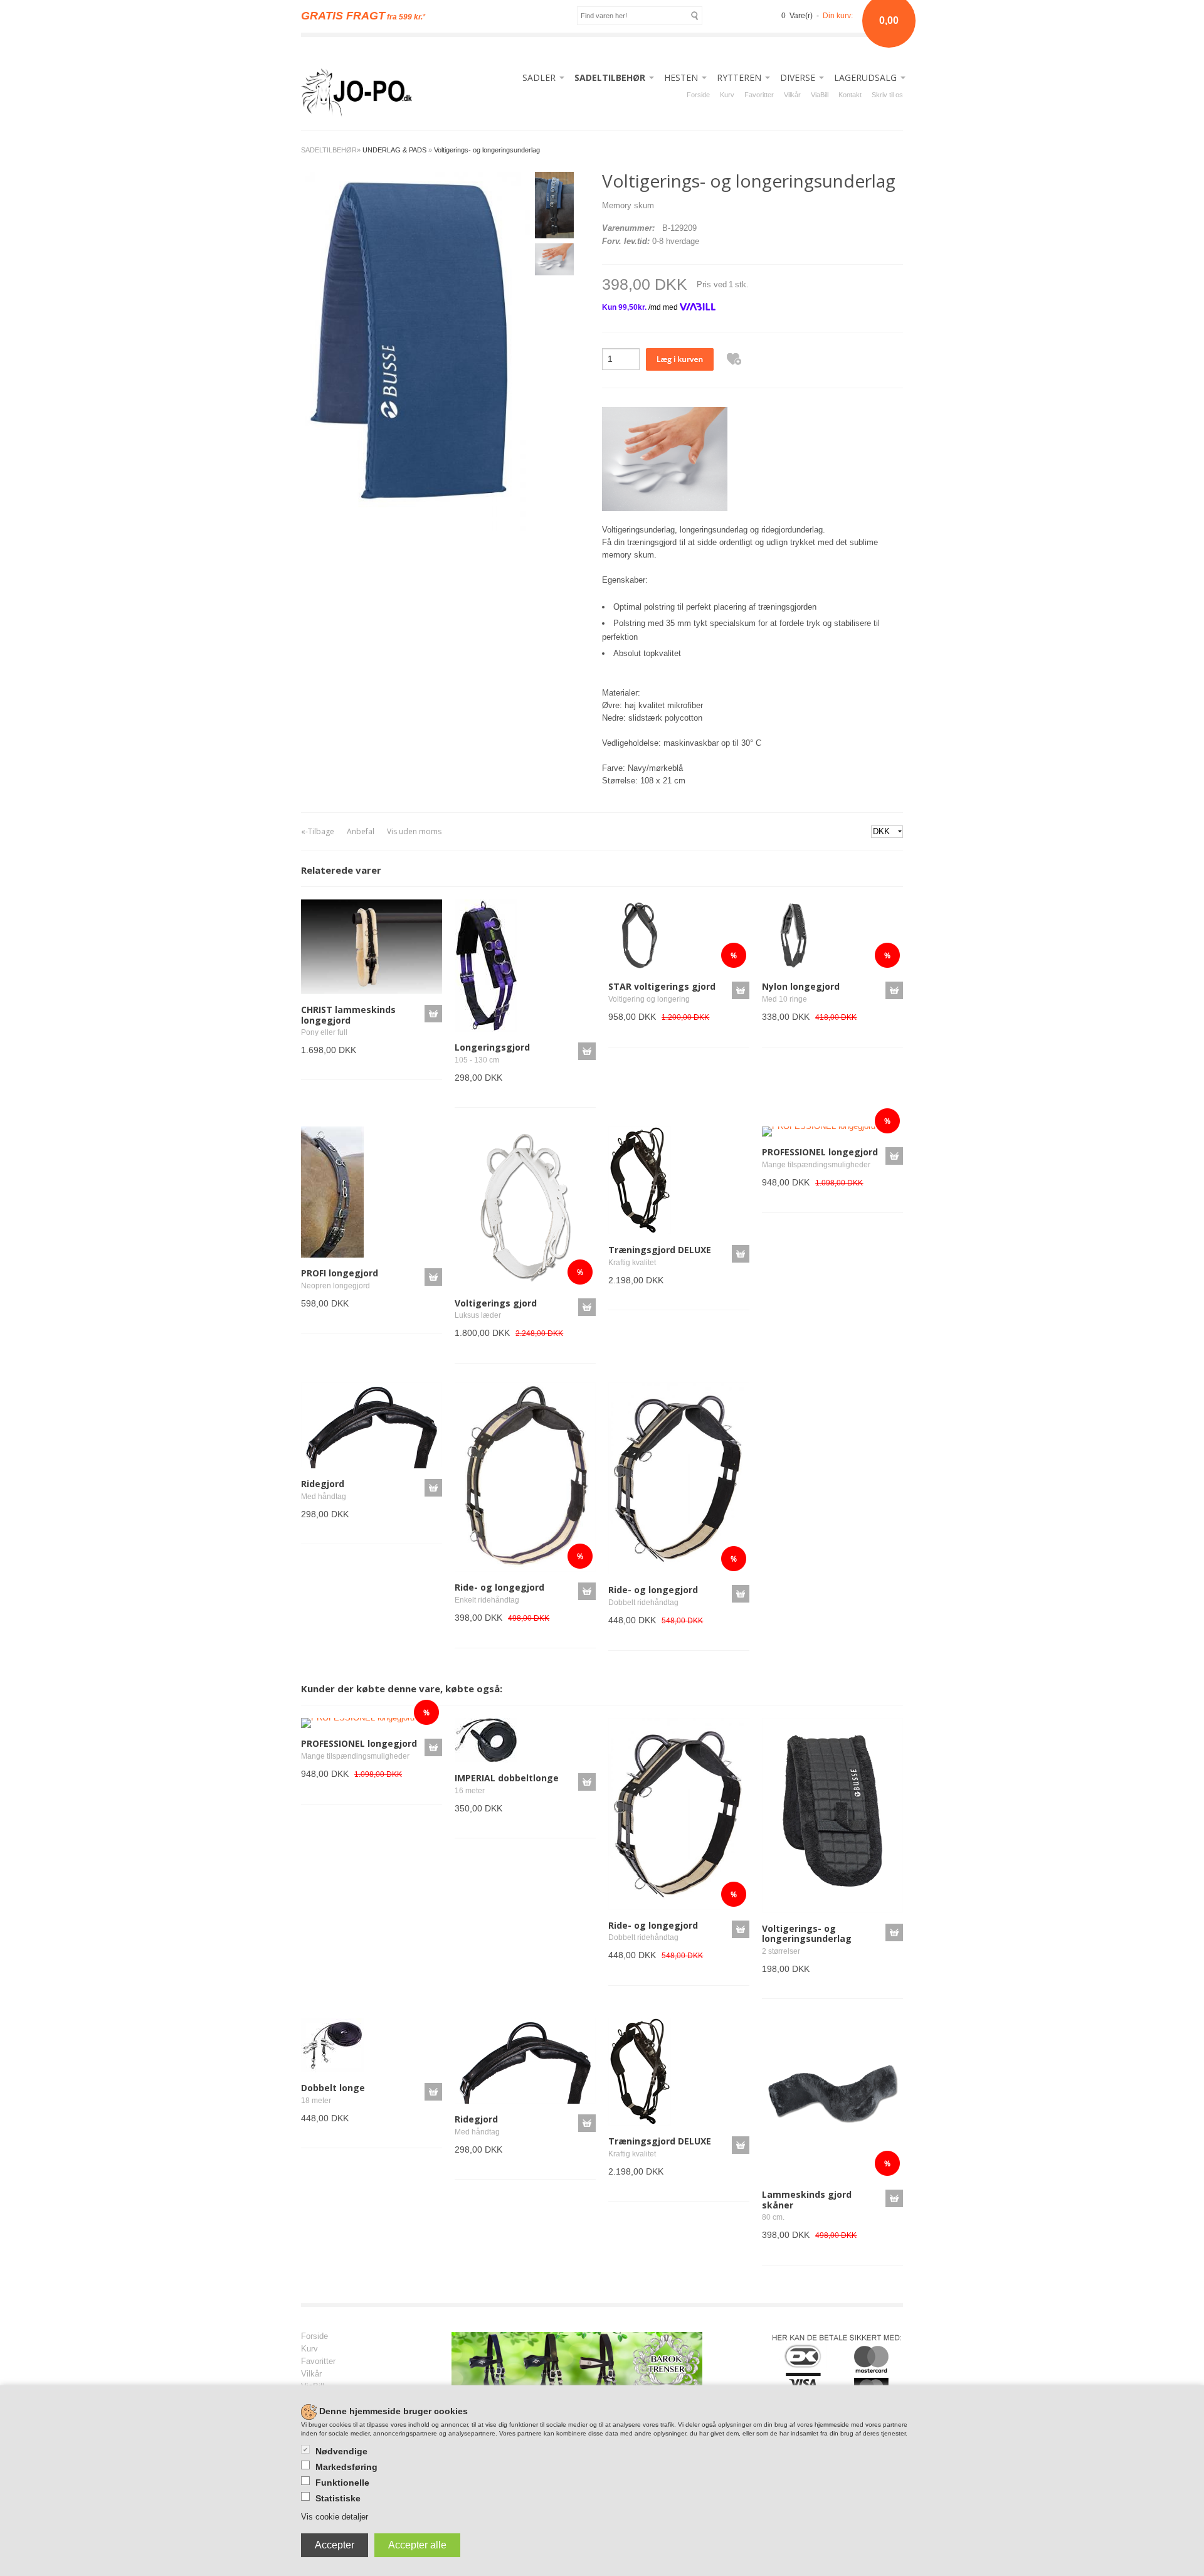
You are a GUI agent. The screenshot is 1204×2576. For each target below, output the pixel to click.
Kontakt (850, 95)
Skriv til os (887, 95)
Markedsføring (346, 2467)
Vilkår (792, 95)
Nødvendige (341, 2451)
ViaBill (820, 95)
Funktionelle (342, 2483)
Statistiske (338, 2498)
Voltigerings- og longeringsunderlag (487, 150)
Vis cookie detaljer (335, 2517)
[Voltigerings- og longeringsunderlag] (415, 350)
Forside (698, 95)
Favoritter (759, 95)
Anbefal (361, 831)
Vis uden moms (414, 831)
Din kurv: (838, 16)
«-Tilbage (318, 831)
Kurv (727, 95)
